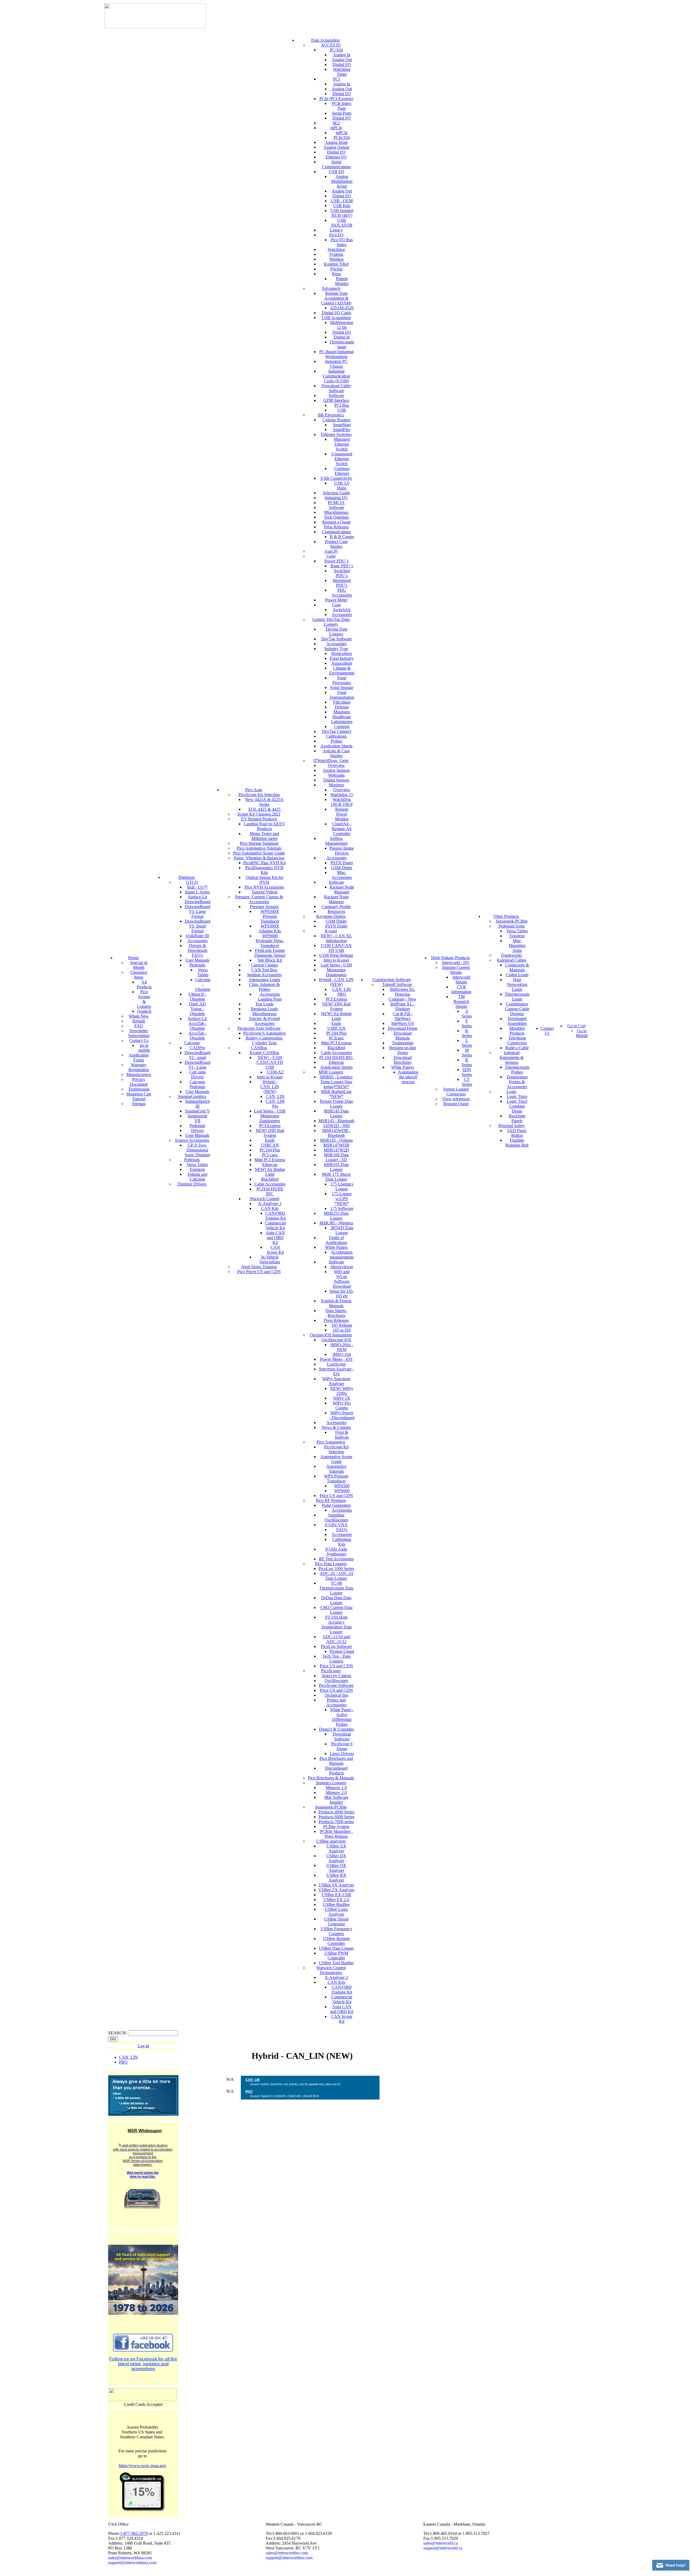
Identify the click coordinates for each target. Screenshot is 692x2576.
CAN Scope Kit (275, 1250)
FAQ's (197, 955)
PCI (336, 79)
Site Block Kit (270, 960)
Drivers (197, 1130)
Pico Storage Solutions (259, 843)
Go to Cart (576, 1026)
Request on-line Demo (403, 1050)
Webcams (336, 775)
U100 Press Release (336, 955)
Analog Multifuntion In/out (342, 181)
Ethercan (270, 1165)
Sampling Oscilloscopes (336, 1517)
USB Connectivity (336, 478)
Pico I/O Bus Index (342, 242)
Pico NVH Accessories (264, 887)
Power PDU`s (336, 561)
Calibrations (336, 736)
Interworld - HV (456, 963)
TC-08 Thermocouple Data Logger (336, 1588)
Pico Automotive (331, 1442)
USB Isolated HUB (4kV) (342, 213)
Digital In (342, 337)
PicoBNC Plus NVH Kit (265, 863)
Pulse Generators (336, 1505)
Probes (336, 741)
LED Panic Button (517, 1133)
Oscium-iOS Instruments (331, 1335)
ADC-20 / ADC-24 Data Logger (336, 1576)
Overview (336, 765)
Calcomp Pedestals (197, 1084)
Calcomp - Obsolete (203, 984)
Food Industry (342, 658)
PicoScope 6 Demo (342, 1746)
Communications (336, 532)
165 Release (342, 1325)
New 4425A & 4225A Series (264, 802)
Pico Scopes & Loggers (144, 999)
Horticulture (342, 653)
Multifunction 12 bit (342, 325)
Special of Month (139, 965)
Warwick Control (265, 1199)
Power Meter (336, 600)
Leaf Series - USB (270, 1111)
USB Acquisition (336, 318)
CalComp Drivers (197, 1075)
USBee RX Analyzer (336, 1878)
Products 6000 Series (336, 1817)
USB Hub (342, 206)
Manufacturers (139, 1075)
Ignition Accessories (265, 975)
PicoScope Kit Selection (259, 795)
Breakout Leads (264, 1009)
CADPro (197, 1048)
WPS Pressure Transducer (336, 1479)
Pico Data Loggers (331, 1564)
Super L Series (197, 892)
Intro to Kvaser (270, 1077)
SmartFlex (342, 430)
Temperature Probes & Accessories (517, 1082)
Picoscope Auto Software (259, 1028)
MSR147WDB (336, 1145)
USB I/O (336, 172)
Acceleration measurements (342, 1255)
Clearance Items (139, 975)
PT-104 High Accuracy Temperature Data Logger (336, 1625)
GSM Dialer (342, 868)
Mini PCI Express (270, 1160)
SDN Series (467, 1072)
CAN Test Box (264, 970)
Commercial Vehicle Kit (275, 1225)
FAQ (139, 1026)
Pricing (336, 269)
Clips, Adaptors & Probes (264, 987)
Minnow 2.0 (336, 1792)
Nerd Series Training (259, 1267)
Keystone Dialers (331, 916)
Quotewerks (512, 955)
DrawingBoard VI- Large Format (197, 911)
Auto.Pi (331, 551)
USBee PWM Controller (336, 1956)
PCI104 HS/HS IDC (270, 1191)
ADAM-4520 (342, 308)
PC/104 (336, 50)
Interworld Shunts (461, 980)
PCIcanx (336, 1038)
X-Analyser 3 (270, 1203)
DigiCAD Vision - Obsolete (197, 1009)
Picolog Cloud (342, 1651)
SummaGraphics (192, 1096)
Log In (143, 2046)
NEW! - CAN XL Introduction (336, 938)
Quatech (144, 1011)
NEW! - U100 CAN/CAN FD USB (270, 1062)
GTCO (192, 882)
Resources (336, 911)
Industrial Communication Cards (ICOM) (336, 376)
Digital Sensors (336, 780)
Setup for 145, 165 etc (342, 1294)
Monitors (336, 785)
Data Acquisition (325, 40)
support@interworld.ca (443, 2548)
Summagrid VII (197, 1118)
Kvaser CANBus (265, 1053)
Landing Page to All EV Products (265, 826)
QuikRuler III (197, 936)
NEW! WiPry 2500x (342, 1391)
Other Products (506, 916)
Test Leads (264, 1004)
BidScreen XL (402, 989)
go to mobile (144, 1048)
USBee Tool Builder (336, 1963)
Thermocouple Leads (517, 997)
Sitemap (139, 1104)
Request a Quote (336, 522)
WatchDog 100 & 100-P (342, 802)
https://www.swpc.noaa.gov (142, 2466)
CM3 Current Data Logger (336, 1610)
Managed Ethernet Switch (342, 444)
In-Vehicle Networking (270, 1259)
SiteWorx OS (402, 1023)
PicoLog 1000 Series (336, 1569)
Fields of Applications (336, 1240)
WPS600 (342, 1491)
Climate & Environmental (342, 671)
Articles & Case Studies (336, 753)
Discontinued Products (336, 1771)
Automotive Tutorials (336, 1469)
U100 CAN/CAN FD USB (336, 948)
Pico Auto (254, 790)
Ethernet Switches (336, 434)
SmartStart (342, 425)
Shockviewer (342, 1267)
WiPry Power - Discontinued (342, 1415)
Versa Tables (203, 972)
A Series (467, 1014)
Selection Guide (336, 493)
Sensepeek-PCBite (331, 1807)
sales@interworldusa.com (130, 2558)
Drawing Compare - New (402, 997)
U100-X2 (275, 1072)
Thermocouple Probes (517, 1070)
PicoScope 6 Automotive (265, 1033)
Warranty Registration (139, 1067)
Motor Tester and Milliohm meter (264, 836)
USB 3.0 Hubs (342, 486)
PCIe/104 (342, 138)
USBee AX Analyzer (336, 1848)
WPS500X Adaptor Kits (270, 928)
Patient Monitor (342, 281)
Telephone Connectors (517, 1040)
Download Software (342, 1736)
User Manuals (197, 960)
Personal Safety (512, 1126)
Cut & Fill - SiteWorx (403, 1016)
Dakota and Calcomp (197, 1177)
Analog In (342, 55)
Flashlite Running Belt (517, 1143)
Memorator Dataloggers (270, 1118)
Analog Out (342, 60)
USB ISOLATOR (342, 223)
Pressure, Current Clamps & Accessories (259, 899)
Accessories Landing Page (270, 997)
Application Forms (139, 1057)
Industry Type (336, 649)
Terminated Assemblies (517, 1021)
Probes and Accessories (336, 1702)
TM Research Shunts (461, 1001)
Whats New (139, 1016)
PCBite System (336, 1827)
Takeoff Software (397, 984)
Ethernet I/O (336, 157)
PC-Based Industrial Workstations (336, 354)
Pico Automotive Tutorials (259, 848)
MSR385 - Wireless (336, 1223)
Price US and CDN (336, 1496)
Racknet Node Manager (342, 890)
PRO (342, 994)
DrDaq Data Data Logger (336, 1600)
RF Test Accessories (336, 1559)
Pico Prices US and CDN (259, 1272)
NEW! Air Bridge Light (270, 1172)
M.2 (336, 123)
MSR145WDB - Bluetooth (336, 1133)
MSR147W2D (336, 1150)
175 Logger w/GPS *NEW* (342, 1199)
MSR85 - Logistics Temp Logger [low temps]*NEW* (336, 1082)
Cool (336, 605)
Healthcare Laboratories (342, 719)
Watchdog (336, 249)
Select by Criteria (336, 1676)
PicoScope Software (336, 1685)
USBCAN (270, 1145)
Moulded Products (517, 1031)
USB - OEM (342, 201)
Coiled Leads (517, 975)
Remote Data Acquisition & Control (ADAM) (336, 298)
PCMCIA (336, 503)
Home (133, 958)
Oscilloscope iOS (336, 1340)
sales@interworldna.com (287, 2553)
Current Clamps (264, 965)
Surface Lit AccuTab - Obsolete (197, 1023)
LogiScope (336, 1364)
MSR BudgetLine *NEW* (336, 1094)
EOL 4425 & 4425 (265, 809)
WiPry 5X (342, 1398)
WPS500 (342, 1486)
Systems (336, 254)
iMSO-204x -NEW (342, 1347)
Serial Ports (342, 113)
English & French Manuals (336, 1303)
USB (342, 410)
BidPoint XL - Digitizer (402, 1006)
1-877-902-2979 (134, 2533)
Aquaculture (342, 663)
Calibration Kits (342, 1542)
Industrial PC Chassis (336, 364)
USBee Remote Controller (336, 1941)
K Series (467, 1033)
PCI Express (270, 1126)
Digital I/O (342, 64)
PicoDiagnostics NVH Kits (264, 870)
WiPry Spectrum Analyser (336, 1381)
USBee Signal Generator (336, 1921)
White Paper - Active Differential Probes (342, 1717)
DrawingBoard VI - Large (197, 1065)
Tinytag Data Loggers (336, 632)
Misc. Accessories (342, 875)
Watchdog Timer (342, 72)
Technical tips (336, 1695)
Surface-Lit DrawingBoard (197, 899)
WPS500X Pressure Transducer (270, 916)
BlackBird (270, 1179)
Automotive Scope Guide (336, 1459)
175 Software (342, 1208)
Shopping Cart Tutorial (139, 1096)
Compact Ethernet (342, 471)
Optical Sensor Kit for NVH (265, 880)
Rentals (139, 1021)
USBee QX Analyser (336, 1868)
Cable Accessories (270, 1184)
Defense (342, 707)
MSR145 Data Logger (336, 1113)
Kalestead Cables (512, 960)
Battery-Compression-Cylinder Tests (265, 1040)
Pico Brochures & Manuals (331, 1778)
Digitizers (187, 877)
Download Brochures (403, 1060)
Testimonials (139, 1089)
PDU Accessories (342, 593)
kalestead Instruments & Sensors (512, 1057)
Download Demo (402, 1028)
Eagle (270, 1140)
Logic (512, 1092)
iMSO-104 (342, 1354)
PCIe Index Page (342, 106)
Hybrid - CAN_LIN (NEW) (270, 1087)
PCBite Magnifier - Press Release (336, 1834)
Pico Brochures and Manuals (336, 1761)
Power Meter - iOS (336, 1359)
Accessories (197, 941)
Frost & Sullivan (342, 1435)
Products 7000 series (336, 1822)
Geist (331, 556)
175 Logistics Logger (342, 1186)
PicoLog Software (336, 1646)
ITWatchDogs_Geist (331, 761)
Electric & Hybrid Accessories (265, 1021)
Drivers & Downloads (197, 948)
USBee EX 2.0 (336, 1900)
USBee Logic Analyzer (336, 1912)
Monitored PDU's (342, 583)
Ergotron (197, 1169)
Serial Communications (336, 164)
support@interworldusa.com (132, 2563)
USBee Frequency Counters (336, 1931)
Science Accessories (192, 1140)
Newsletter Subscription (139, 1033)
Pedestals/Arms (512, 926)
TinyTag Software (336, 639)
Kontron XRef (336, 264)
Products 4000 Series (336, 1812)
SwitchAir (342, 610)
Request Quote (456, 1104)
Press (336, 274)
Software (336, 395)
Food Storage (342, 688)
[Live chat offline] (671, 2565)
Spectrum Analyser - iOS (336, 1371)
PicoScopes (331, 1671)
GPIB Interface (336, 400)
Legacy (336, 230)
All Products (144, 984)
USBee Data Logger (336, 1948)
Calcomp (192, 1043)
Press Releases (336, 527)
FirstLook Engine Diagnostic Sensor (270, 953)
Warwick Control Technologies (331, 1970)
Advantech (331, 288)
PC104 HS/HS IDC (336, 1057)
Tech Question (336, 517)
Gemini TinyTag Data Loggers (331, 622)
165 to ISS (342, 1330)
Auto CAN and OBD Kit (275, 1238)
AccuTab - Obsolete (197, 1036)
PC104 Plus (270, 1150)
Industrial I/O (336, 498)
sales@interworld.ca (441, 2543)
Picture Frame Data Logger (336, 1104)
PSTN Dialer (342, 863)
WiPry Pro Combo (342, 1405)
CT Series (467, 1082)
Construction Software (392, 980)
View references (456, 1099)
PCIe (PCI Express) (336, 99)
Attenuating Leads (264, 980)
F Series (467, 1023)
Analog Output (336, 147)
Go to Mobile (582, 1033)
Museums (342, 712)
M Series (467, 1053)
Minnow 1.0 (336, 1788)
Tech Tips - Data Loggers (336, 1659)
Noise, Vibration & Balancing (259, 858)
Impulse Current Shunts (456, 970)
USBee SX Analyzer (336, 1885)
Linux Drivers (342, 1754)
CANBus (259, 1048)
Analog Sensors (336, 770)
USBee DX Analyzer (336, 1858)
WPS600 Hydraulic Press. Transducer (270, 941)
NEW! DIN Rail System (270, 1133)
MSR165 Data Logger (336, 1167)
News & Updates (336, 1427)
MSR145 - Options (336, 1140)
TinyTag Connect (336, 731)
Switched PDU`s (342, 573)
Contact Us (139, 1040)
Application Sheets (336, 746)
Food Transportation (342, 695)
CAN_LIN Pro (275, 1104)
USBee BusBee (336, 1904)
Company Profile (336, 907)
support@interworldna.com (289, 2558)
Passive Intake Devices (342, 851)
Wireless (336, 259)
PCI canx (270, 1155)
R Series (467, 1062)
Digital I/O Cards (336, 313)
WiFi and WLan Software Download (342, 1279)
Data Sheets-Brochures (336, 1313)
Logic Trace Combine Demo (517, 1106)
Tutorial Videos (265, 892)
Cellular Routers (336, 420)
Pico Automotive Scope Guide (259, 853)
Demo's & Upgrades (336, 1729)
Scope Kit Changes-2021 (259, 814)
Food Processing (342, 680)
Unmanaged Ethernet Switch (342, 459)
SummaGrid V (197, 1111)
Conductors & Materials (517, 967)
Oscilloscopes (336, 1681)
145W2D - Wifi (336, 1126)
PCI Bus (342, 405)
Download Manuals (403, 1036)
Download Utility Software (336, 388)
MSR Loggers (331, 1072)
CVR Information (461, 989)
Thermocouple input (342, 344)
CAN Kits (270, 1208)
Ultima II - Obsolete (197, 997)
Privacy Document (139, 1082)
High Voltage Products (450, 958)
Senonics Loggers (331, 1783)
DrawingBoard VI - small (197, 1055)
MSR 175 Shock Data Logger (336, 1177)
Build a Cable (517, 1048)
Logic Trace (517, 1096)
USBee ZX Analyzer (336, 1890)
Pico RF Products (331, 1500)
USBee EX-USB (336, 1895)
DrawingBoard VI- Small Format (197, 926)
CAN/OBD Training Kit (275, 1216)
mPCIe (336, 128)
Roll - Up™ (197, 887)
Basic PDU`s (342, 566)
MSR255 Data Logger (336, 1216)
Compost (342, 726)
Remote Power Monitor (342, 814)
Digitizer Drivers (192, 1184)
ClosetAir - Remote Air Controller (342, 829)
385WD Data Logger (342, 1230)
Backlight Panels (517, 1118)
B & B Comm (342, 537)
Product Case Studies (336, 544)
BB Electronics (331, 415)
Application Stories (336, 1067)
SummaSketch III (197, 1104)
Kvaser (331, 931)
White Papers (336, 1247)
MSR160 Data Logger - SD (336, 1157)
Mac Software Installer (336, 1800)
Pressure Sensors (264, 907)
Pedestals (197, 965)
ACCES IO (331, 45)
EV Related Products (259, 819)
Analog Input (336, 142)
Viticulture (342, 702)
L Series (467, 1043)
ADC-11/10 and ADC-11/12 (336, 1639)
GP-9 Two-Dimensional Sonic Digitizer (197, 1150)
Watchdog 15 (342, 795)
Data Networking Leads (517, 984)
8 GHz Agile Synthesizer (336, 1552)
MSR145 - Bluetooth (336, 1121)
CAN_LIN (275, 1096)
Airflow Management (336, 841)
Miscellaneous (264, 1014)
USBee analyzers (331, 1841)
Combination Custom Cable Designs (517, 1009)
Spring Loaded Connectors (456, 1092)
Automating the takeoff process (408, 1077)
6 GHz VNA (336, 1525)
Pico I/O (336, 235)
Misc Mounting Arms (517, 946)
